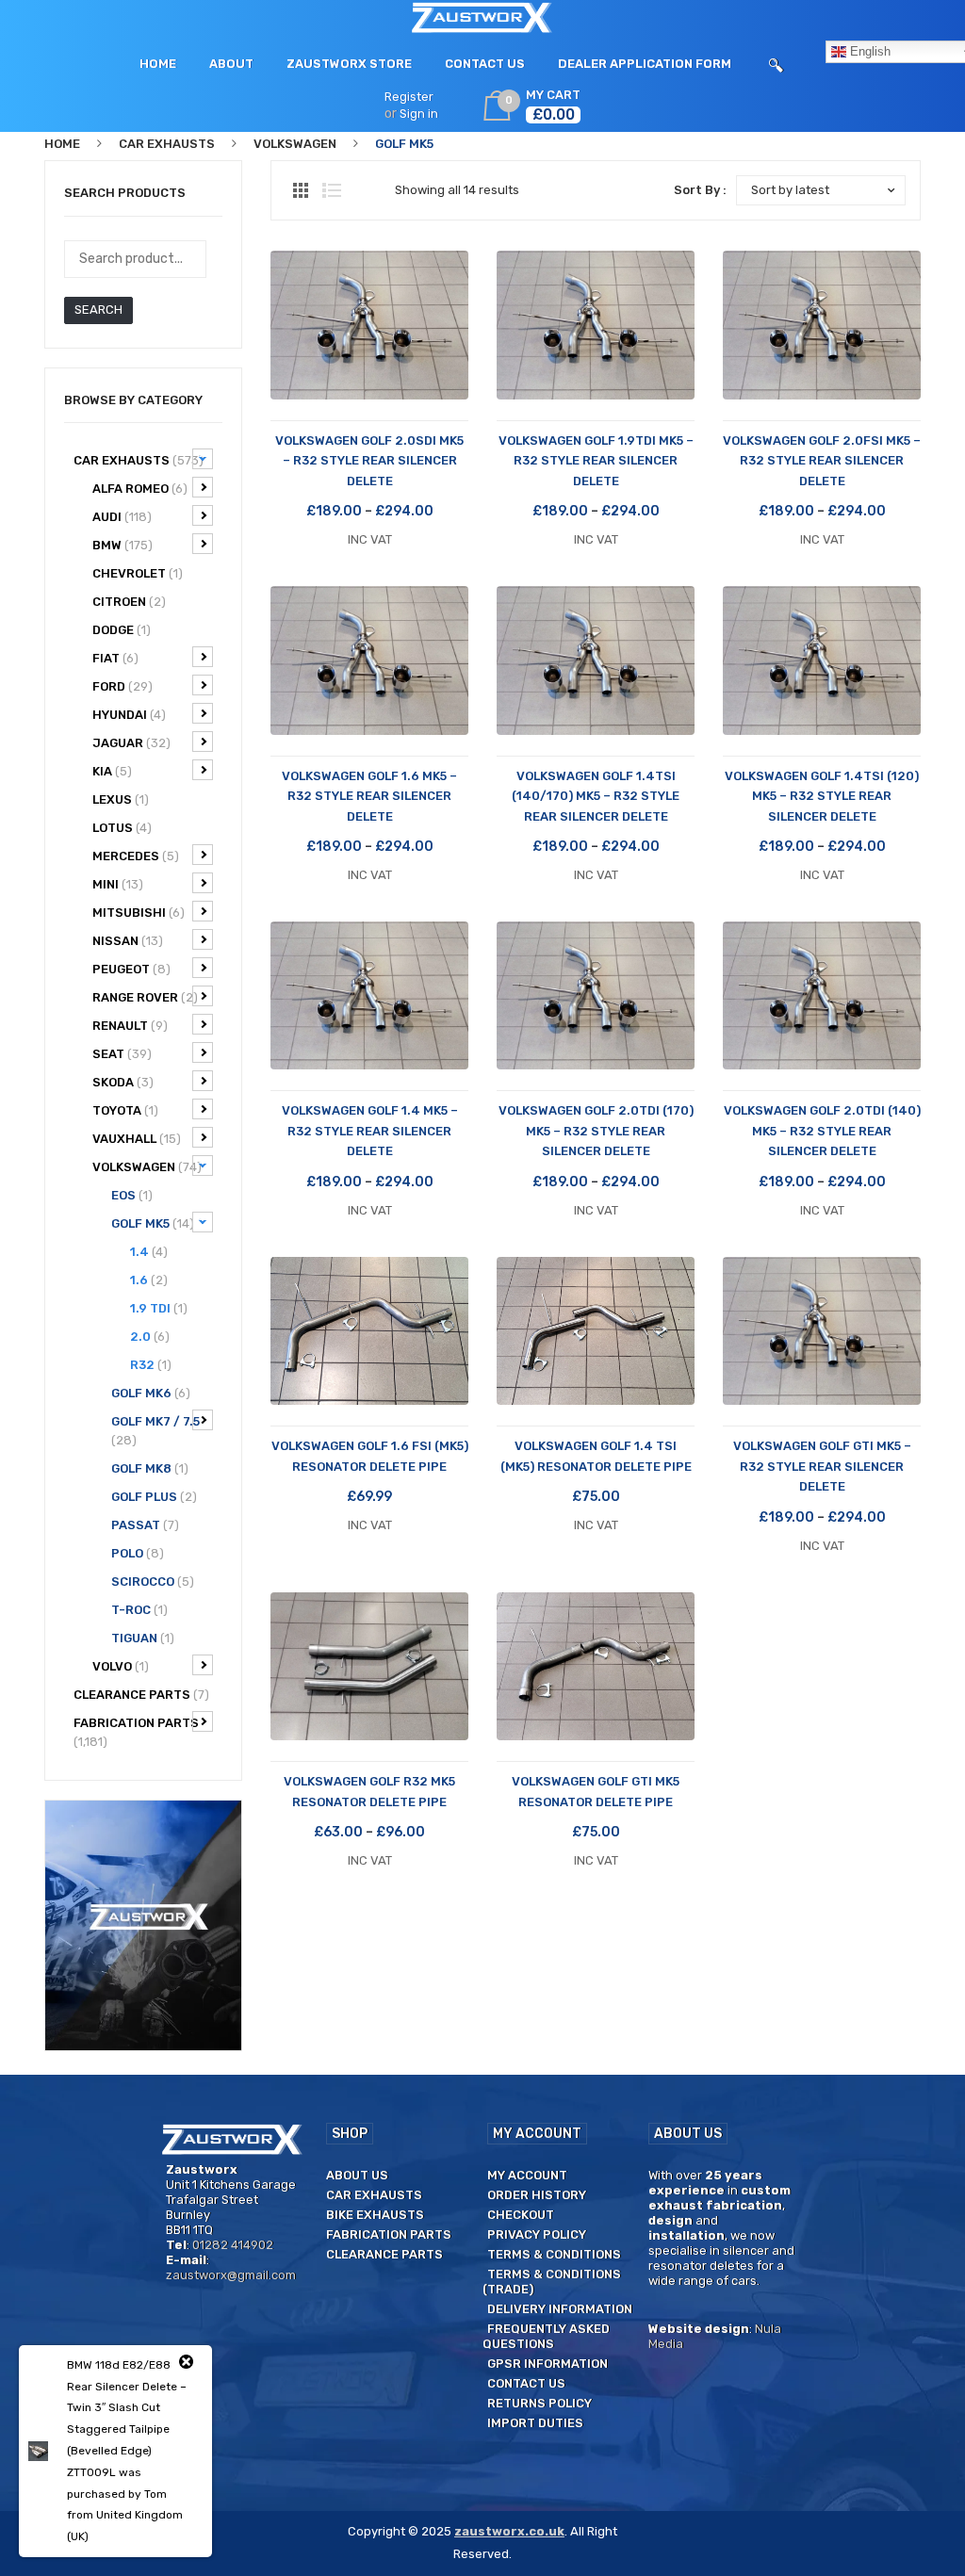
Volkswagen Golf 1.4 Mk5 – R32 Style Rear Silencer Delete (370, 1131)
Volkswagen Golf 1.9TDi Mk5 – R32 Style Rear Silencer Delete (596, 461)
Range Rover (145, 997)
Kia (112, 771)
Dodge (122, 630)
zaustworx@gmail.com (231, 2275)
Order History (537, 2195)
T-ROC (139, 1610)
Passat (145, 1525)
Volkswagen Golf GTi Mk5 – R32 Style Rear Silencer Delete (822, 1466)
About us (357, 2175)
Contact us (526, 2383)
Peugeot (131, 969)
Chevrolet (138, 573)
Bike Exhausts (375, 2215)
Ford (123, 686)
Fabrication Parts (136, 1732)
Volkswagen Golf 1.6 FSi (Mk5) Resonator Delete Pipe (370, 1456)
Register (409, 97)
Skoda (123, 1082)
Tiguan (143, 1638)
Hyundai (129, 715)
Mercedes (136, 856)
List (332, 190)
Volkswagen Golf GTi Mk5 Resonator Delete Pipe (596, 1791)
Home (62, 144)
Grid (301, 190)
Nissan (128, 941)
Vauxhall (137, 1139)
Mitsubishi (139, 913)
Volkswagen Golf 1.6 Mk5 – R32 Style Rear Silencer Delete (369, 796)
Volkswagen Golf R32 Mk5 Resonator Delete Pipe (369, 1791)
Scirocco (153, 1581)
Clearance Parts (384, 2254)
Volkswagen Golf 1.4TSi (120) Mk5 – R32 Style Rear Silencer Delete (822, 796)
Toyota (125, 1110)
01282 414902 (233, 2245)
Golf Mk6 (151, 1393)
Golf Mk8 (150, 1468)
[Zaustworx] (483, 17)
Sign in (419, 114)
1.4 (149, 1252)
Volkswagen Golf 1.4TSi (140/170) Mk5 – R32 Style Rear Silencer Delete (596, 796)
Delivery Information (560, 2309)
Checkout (521, 2215)
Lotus (122, 828)
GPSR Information (548, 2364)
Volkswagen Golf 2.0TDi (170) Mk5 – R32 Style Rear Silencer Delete (596, 1131)
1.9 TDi (159, 1308)
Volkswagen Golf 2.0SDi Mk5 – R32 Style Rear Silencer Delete (369, 461)
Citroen (129, 602)
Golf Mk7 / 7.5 (155, 1431)
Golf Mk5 (153, 1223)
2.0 (150, 1337)
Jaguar (131, 743)
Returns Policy (540, 2403)
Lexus (121, 799)
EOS (132, 1195)
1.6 (149, 1280)
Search (98, 310)
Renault (130, 1026)
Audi (122, 517)
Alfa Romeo (140, 489)
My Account (527, 2175)
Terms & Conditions (554, 2254)
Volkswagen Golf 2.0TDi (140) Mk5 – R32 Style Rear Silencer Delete (822, 1131)
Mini (118, 884)
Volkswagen (295, 144)
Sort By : (700, 190)
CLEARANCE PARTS (141, 1695)
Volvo (121, 1666)
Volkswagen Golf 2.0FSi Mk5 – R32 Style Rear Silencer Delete (822, 461)
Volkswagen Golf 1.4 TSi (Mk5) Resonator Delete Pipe (596, 1456)
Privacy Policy (537, 2234)
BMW (123, 545)
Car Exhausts (167, 144)
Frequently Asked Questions (546, 2336)
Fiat (115, 658)
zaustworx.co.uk (509, 2531)
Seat (122, 1054)
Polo (138, 1553)
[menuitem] (158, 64)
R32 (151, 1365)
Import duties (535, 2423)
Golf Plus (154, 1497)
